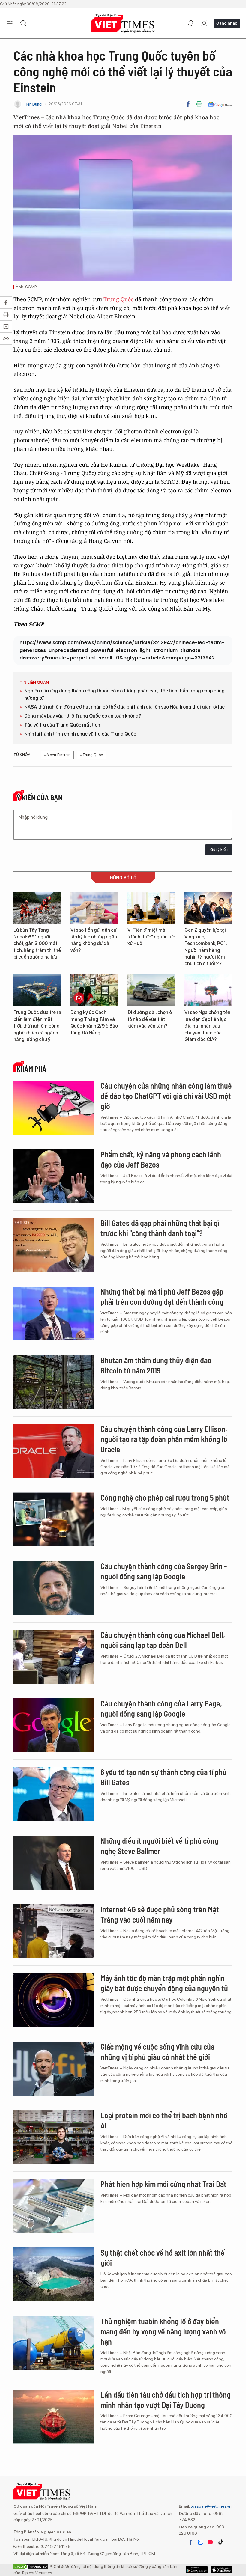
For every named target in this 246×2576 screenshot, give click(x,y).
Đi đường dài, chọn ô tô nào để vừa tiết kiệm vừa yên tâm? (150, 1019)
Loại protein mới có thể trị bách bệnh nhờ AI (164, 2120)
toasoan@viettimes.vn (211, 2506)
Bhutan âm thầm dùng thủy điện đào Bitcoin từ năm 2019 (156, 1365)
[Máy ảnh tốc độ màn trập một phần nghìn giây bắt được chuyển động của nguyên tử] (54, 2000)
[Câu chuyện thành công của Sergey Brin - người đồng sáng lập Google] (54, 1588)
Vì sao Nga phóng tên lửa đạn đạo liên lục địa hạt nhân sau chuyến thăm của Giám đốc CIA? (207, 1026)
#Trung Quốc (91, 755)
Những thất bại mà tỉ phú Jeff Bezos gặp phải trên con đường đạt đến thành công (162, 1297)
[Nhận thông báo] (191, 23)
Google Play (222, 2570)
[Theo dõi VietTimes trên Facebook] (191, 2542)
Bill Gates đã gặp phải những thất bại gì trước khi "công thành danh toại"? (160, 1228)
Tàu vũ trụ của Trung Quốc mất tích (62, 725)
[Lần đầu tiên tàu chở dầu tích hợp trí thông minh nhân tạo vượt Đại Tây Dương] (54, 2417)
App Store (197, 2570)
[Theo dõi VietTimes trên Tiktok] (220, 2542)
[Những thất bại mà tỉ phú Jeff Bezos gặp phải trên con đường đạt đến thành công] (54, 1313)
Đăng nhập (227, 23)
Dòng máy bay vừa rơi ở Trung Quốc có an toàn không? (83, 716)
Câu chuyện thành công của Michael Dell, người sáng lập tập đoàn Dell (163, 1640)
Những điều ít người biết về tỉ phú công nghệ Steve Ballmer (159, 1846)
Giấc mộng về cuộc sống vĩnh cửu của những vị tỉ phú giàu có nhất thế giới (157, 2052)
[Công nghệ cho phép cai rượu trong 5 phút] (54, 1519)
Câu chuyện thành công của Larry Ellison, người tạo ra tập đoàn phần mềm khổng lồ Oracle (164, 1439)
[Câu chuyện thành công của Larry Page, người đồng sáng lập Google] (54, 1725)
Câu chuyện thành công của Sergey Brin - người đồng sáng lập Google (164, 1571)
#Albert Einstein (57, 755)
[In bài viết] (199, 104)
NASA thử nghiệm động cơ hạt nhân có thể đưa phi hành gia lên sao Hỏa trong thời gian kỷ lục (124, 707)
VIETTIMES (123, 24)
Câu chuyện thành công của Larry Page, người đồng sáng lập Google (161, 1708)
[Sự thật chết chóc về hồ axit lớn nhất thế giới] (54, 2274)
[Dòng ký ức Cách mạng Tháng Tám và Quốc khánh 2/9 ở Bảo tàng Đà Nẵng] (94, 991)
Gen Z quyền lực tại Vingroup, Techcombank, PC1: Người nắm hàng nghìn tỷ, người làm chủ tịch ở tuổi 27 (206, 947)
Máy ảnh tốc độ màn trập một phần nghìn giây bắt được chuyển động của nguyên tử (164, 1983)
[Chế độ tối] (204, 23)
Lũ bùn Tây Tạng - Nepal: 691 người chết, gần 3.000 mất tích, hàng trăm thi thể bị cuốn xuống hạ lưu (37, 943)
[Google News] (220, 104)
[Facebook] (188, 104)
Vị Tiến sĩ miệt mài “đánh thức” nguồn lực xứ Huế (151, 937)
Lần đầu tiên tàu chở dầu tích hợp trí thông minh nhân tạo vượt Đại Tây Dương (166, 2400)
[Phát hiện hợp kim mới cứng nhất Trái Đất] (54, 2206)
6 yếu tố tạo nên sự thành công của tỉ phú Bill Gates (163, 1777)
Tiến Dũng (33, 104)
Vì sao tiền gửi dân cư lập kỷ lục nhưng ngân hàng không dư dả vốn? (94, 940)
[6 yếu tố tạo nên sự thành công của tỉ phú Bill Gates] (54, 1794)
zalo (200, 2542)
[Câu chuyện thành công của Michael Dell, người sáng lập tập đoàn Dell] (54, 1657)
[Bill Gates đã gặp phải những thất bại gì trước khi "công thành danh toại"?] (54, 1245)
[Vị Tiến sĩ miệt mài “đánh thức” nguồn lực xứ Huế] (151, 908)
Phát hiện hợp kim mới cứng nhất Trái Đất (163, 2184)
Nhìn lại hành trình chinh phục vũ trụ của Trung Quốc (80, 734)
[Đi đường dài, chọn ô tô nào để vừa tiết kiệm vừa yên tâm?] (151, 991)
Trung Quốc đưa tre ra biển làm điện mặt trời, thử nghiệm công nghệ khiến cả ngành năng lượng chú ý (37, 1026)
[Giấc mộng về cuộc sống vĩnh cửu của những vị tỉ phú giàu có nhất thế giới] (54, 2069)
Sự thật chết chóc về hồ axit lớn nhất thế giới (163, 2258)
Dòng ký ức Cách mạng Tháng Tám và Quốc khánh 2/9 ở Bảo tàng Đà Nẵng (94, 1022)
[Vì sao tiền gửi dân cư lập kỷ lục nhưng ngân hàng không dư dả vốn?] (94, 908)
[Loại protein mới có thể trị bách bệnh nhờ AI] (54, 2137)
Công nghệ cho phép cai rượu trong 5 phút (165, 1497)
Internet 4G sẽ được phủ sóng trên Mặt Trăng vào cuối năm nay (160, 1914)
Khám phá (31, 1069)
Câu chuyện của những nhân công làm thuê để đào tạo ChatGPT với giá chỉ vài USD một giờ (166, 1096)
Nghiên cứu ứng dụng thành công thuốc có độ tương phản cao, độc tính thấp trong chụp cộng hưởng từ (124, 694)
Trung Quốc (118, 299)
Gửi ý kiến (219, 850)
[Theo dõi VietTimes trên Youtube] (210, 2542)
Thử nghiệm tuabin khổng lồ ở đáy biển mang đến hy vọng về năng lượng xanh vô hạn (163, 2331)
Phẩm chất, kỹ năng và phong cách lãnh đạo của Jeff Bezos (161, 1159)
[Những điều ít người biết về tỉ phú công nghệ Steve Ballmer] (54, 1863)
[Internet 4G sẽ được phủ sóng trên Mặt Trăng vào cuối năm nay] (54, 1931)
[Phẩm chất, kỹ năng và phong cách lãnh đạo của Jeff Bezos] (54, 1176)
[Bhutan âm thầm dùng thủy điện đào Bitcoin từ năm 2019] (54, 1382)
